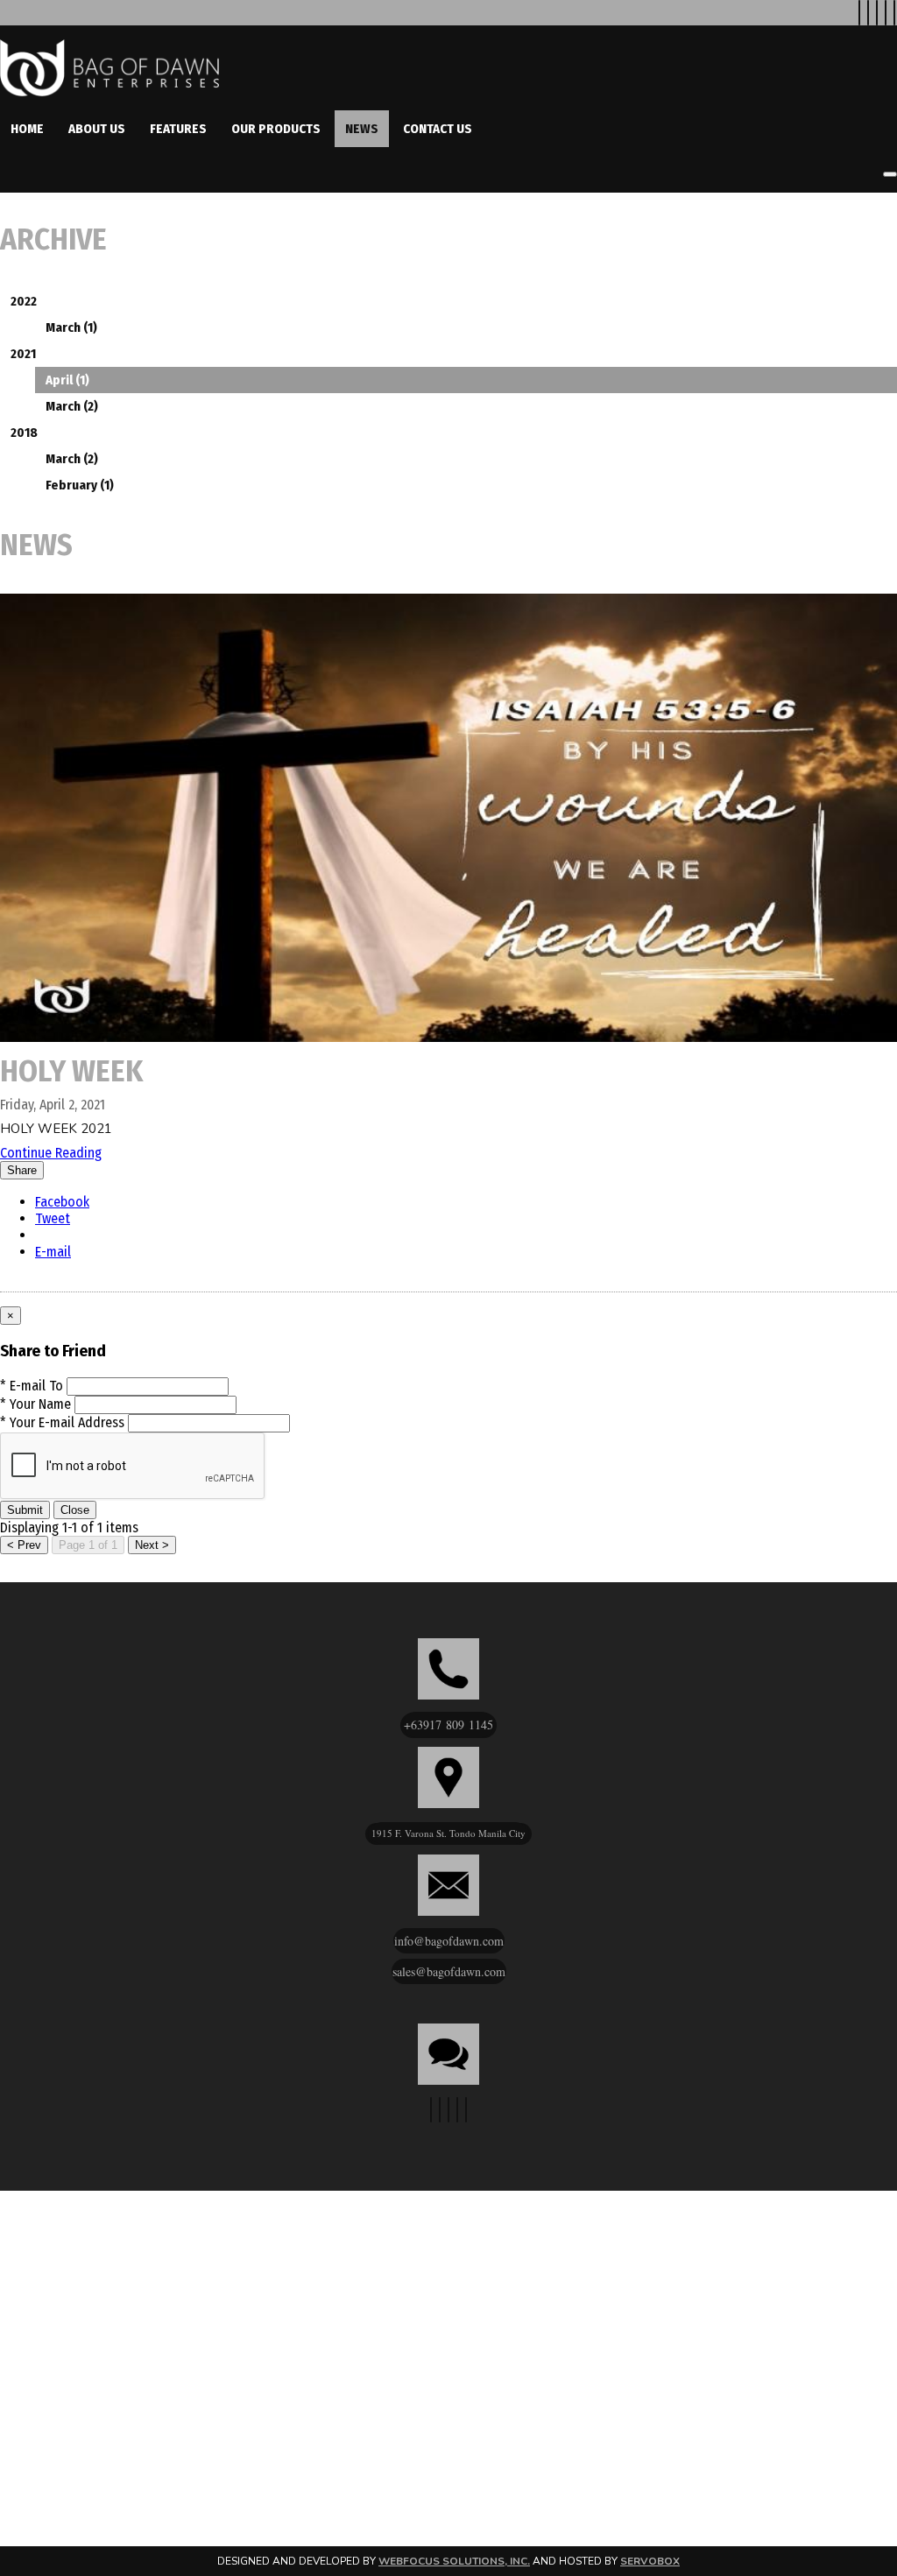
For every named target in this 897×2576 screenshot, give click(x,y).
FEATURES (178, 129)
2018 (24, 433)
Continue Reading (51, 1153)
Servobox (650, 2561)
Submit (25, 1510)
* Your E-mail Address (62, 1422)
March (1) (71, 327)
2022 (24, 301)
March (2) (72, 406)
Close (75, 1510)
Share (22, 1170)
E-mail (53, 1252)
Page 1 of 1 (88, 1545)
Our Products (276, 129)
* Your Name (35, 1404)
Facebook (62, 1202)
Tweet (53, 1218)
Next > (152, 1545)
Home (27, 129)
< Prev (24, 1545)
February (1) (80, 485)
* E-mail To (32, 1386)
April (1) (67, 380)
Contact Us (438, 129)
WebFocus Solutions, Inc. (454, 2561)
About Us (97, 129)
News (362, 129)
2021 (23, 354)
